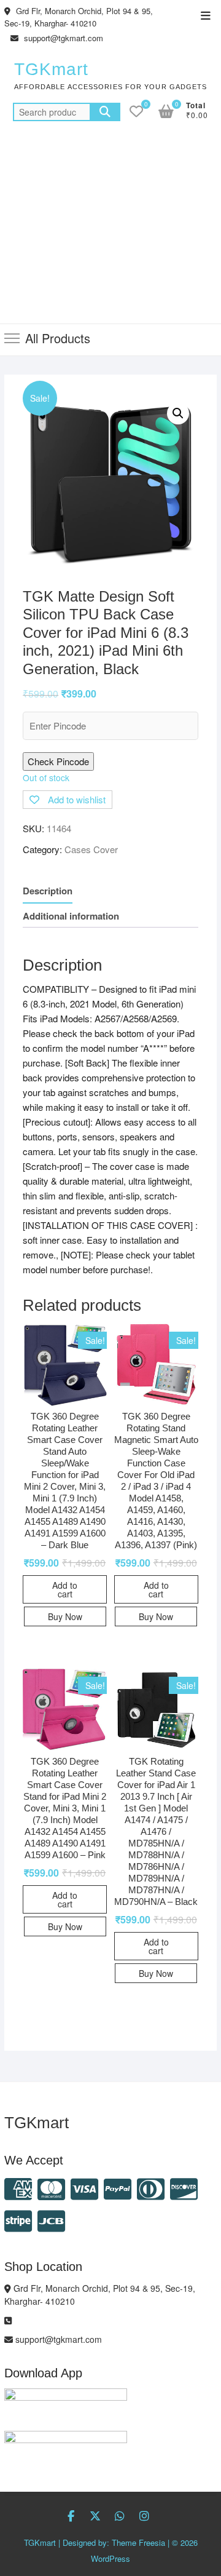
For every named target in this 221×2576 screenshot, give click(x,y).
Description (48, 891)
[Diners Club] (151, 2188)
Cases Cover (91, 849)
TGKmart (51, 69)
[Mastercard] (51, 2188)
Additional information (71, 916)
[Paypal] (118, 2188)
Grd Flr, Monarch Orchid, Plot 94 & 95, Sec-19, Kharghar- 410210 (79, 17)
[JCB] (51, 2220)
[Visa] (84, 2188)
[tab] (48, 891)
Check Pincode (58, 761)
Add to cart (65, 1589)
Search (105, 112)
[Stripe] (18, 2220)
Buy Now (65, 1616)
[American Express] (18, 2188)
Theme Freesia (138, 2542)
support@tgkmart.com (62, 38)
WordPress (110, 2558)
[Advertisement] (110, 230)
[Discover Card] (184, 2188)
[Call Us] (8, 2320)
